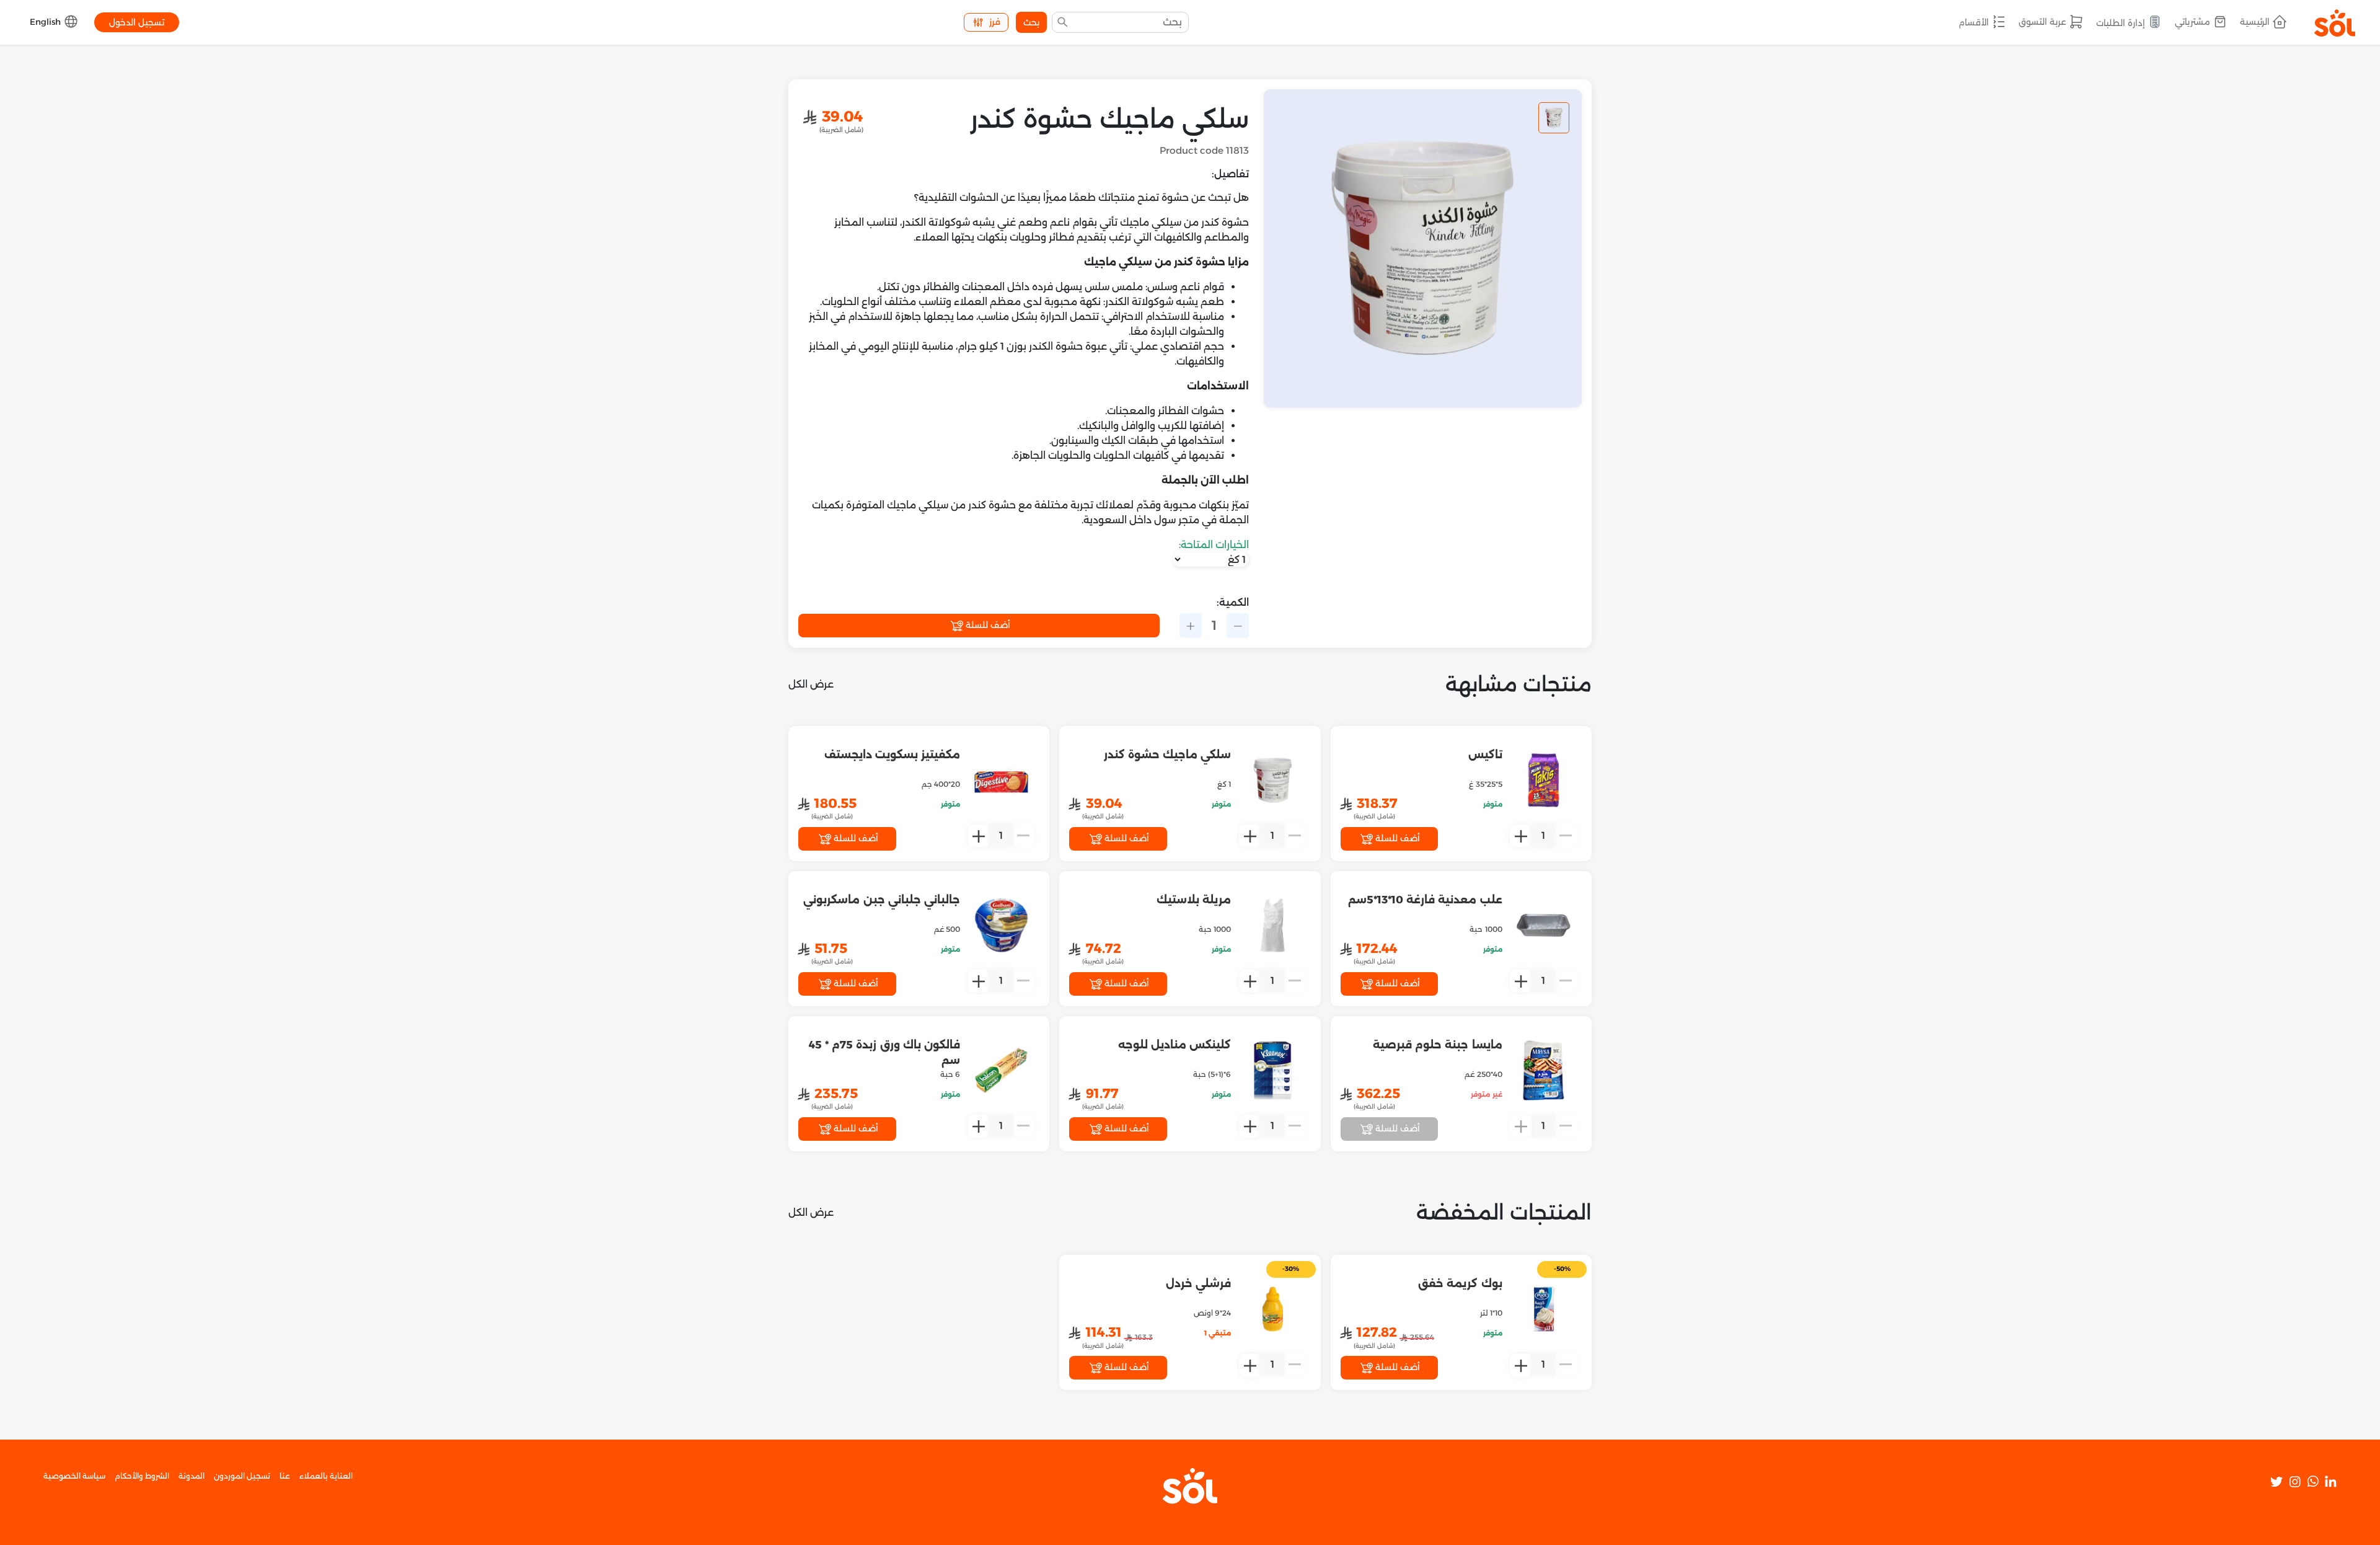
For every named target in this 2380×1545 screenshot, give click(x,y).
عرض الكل (811, 684)
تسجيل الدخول (137, 22)
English (46, 22)
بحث (1031, 22)
